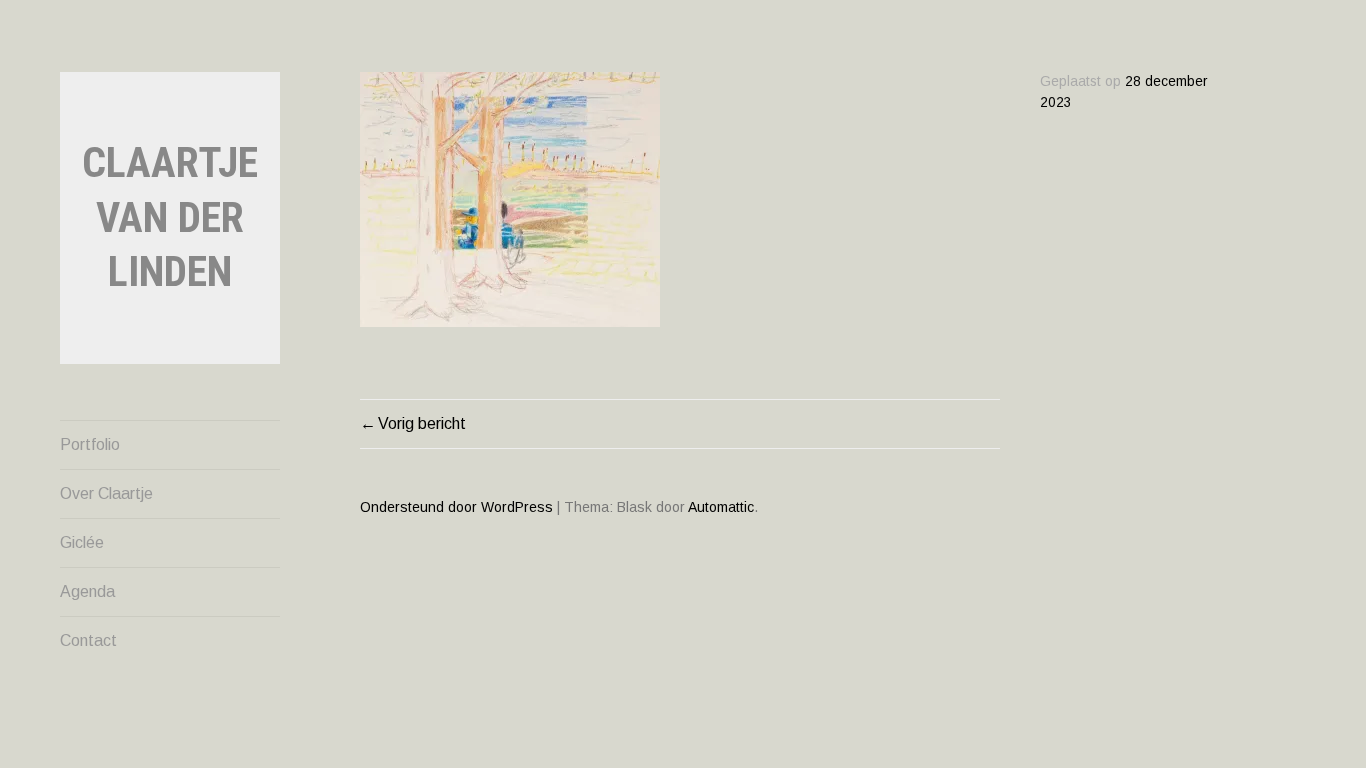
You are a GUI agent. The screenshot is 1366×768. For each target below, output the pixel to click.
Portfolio (90, 444)
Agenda (87, 591)
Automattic (721, 507)
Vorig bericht (422, 423)
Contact (88, 640)
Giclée (82, 542)
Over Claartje (106, 493)
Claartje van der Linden (170, 217)
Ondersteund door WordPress (456, 507)
